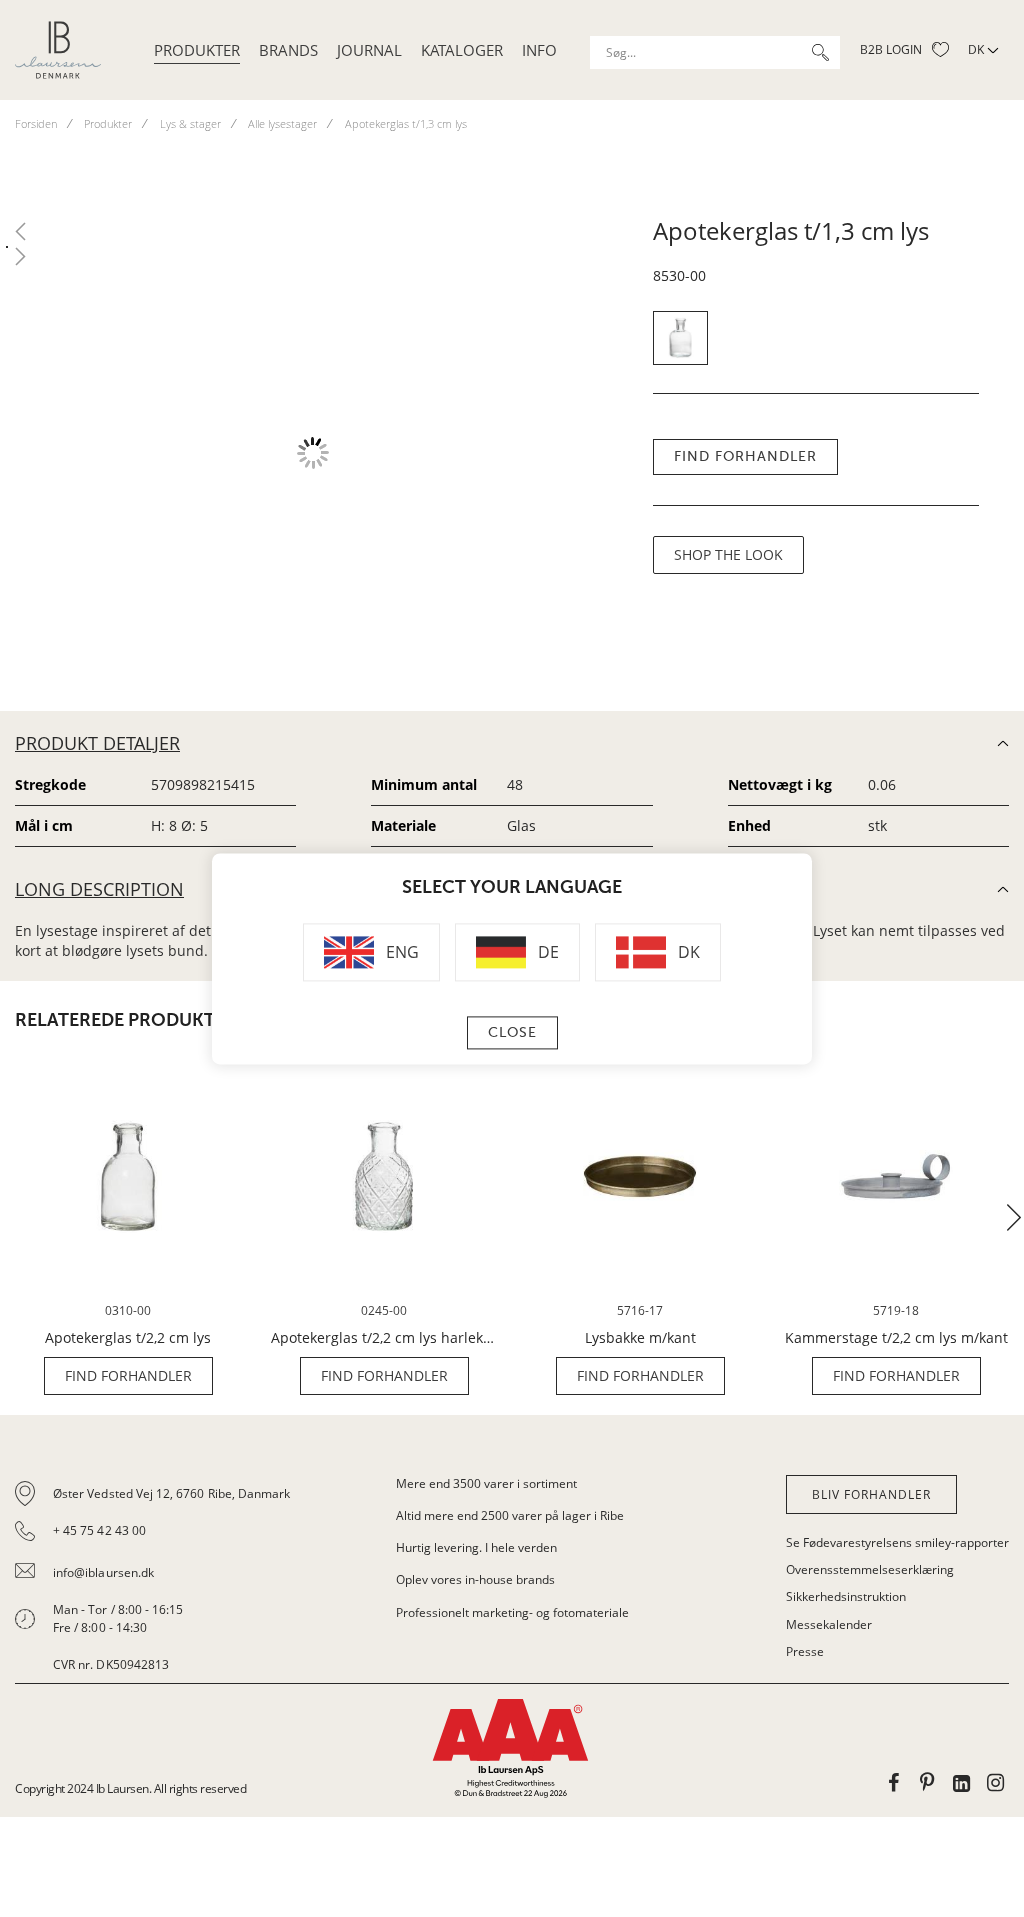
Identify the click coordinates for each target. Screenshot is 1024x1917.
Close (512, 1032)
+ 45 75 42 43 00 (99, 1530)
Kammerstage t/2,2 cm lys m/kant (896, 1338)
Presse (805, 1651)
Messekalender (829, 1624)
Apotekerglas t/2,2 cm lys (128, 1338)
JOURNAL (369, 50)
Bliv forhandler (871, 1494)
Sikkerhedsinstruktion (846, 1596)
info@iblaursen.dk (103, 1572)
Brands (288, 50)
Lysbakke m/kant (640, 1338)
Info (539, 50)
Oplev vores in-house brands (475, 1579)
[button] (1014, 1217)
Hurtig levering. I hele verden (476, 1547)
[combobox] (715, 52)
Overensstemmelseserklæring (870, 1569)
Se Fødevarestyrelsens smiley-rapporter (897, 1542)
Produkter (197, 50)
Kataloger (462, 50)
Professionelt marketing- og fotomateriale (512, 1612)
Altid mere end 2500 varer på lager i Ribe (510, 1515)
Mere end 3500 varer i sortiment (486, 1483)
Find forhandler (745, 456)
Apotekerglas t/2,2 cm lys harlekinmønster (384, 1338)
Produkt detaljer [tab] (97, 743)
